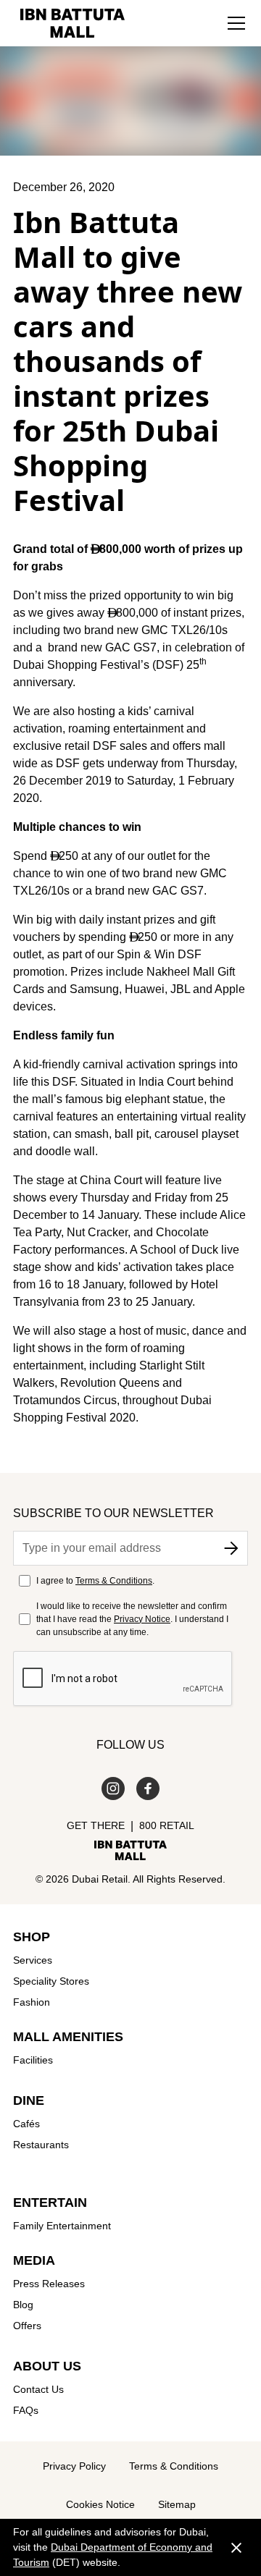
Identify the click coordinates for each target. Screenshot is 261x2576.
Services (33, 1960)
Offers (27, 2326)
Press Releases (49, 2284)
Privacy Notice (142, 1619)
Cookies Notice (100, 2504)
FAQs (26, 2410)
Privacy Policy (74, 2466)
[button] (236, 23)
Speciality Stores (51, 1981)
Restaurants (41, 2145)
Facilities (33, 2060)
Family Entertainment (62, 2226)
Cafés (26, 2124)
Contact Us (38, 2389)
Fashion (32, 2002)
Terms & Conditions (114, 1581)
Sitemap (177, 2504)
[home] (69, 23)
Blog (23, 2305)
